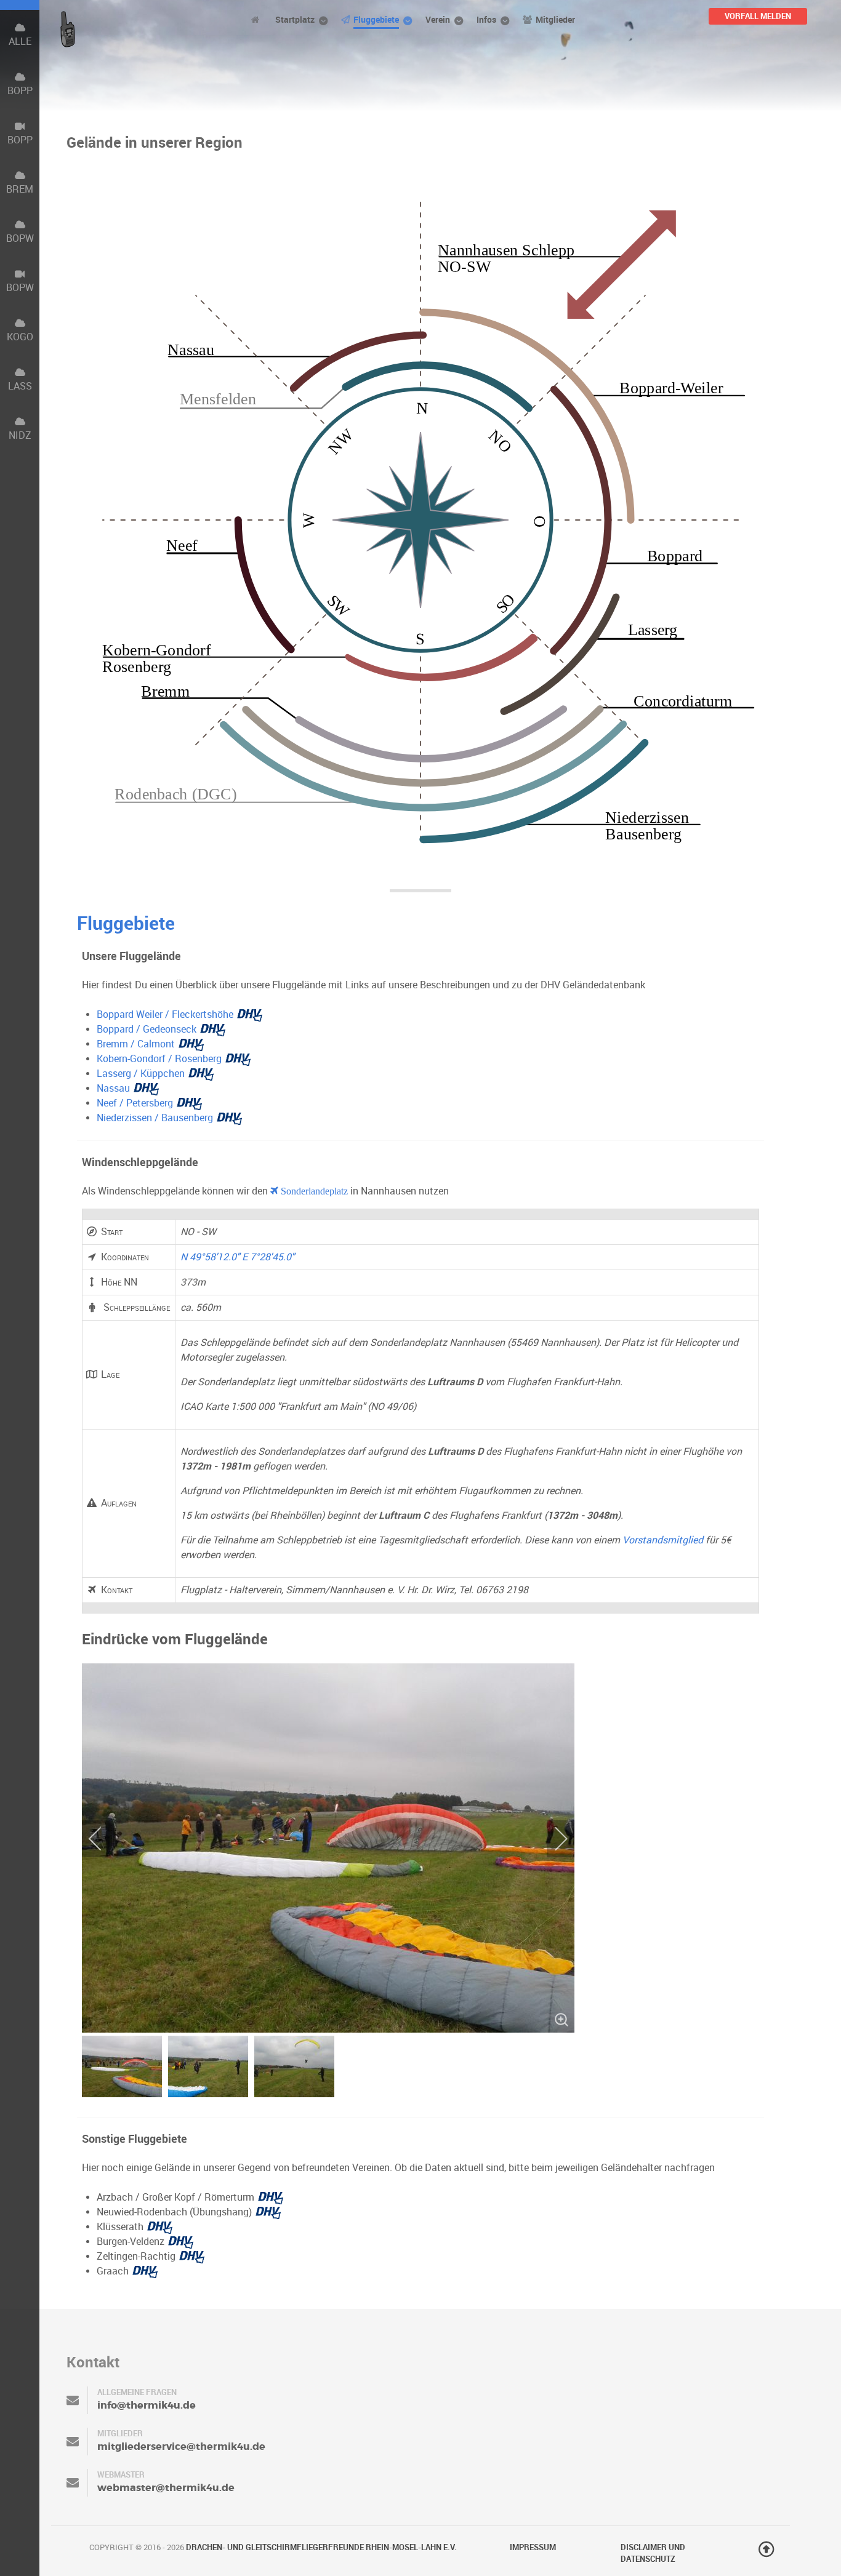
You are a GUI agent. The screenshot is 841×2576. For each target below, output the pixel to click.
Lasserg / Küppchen (141, 1074)
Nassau (113, 1088)
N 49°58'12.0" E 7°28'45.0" (237, 1257)
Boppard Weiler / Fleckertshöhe (165, 1014)
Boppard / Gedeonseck (147, 1029)
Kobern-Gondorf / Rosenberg (159, 1059)
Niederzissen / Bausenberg (155, 1118)
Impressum (533, 2547)
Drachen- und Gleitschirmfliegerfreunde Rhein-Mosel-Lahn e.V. (321, 2547)
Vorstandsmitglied (663, 1540)
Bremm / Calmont (136, 1044)
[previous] (103, 1839)
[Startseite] (257, 19)
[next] (553, 1839)
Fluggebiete (126, 923)
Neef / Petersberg (135, 1103)
